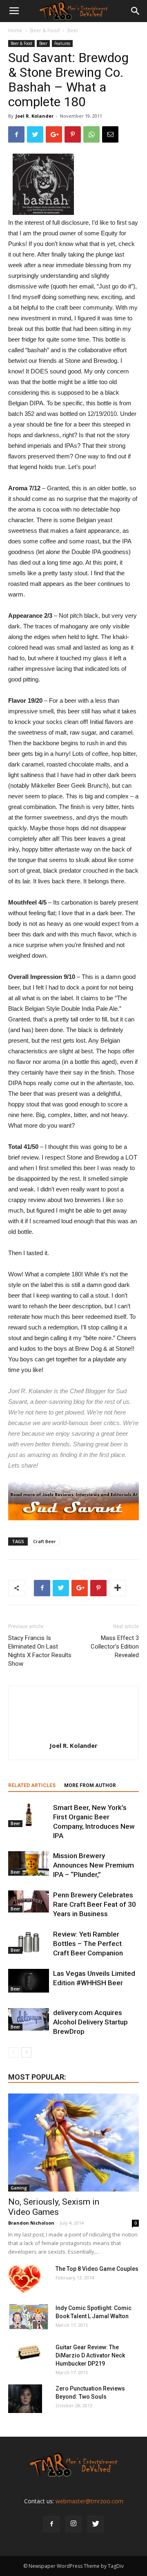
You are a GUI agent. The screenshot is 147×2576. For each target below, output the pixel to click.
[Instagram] (73, 2524)
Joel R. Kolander (35, 116)
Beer (73, 30)
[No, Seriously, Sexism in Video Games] (73, 2143)
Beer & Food (45, 30)
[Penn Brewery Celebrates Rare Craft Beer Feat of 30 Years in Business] (29, 1901)
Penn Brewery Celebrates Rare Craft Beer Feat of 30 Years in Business (95, 1904)
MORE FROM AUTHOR (90, 1785)
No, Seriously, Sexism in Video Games (54, 2207)
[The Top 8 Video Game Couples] (25, 2279)
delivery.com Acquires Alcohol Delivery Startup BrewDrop (90, 2022)
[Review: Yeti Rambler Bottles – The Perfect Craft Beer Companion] (29, 1942)
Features (62, 43)
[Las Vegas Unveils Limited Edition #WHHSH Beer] (29, 1981)
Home (15, 30)
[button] (136, 11)
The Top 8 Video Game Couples (97, 2269)
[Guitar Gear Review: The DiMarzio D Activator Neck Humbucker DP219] (29, 2353)
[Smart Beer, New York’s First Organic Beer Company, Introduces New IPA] (29, 1815)
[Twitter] (96, 2524)
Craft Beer (45, 1541)
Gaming (19, 2188)
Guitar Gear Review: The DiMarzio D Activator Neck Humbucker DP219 (90, 2355)
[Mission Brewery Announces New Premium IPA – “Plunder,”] (29, 1863)
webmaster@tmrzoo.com (89, 2501)
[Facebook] (51, 2524)
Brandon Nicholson (31, 2223)
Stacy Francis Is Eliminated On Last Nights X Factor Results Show (40, 1651)
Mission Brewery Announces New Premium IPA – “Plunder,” (94, 1865)
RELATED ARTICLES (32, 1785)
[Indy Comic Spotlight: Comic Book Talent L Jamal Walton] (29, 2317)
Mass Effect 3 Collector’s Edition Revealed (115, 1647)
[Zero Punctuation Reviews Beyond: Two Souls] (25, 2399)
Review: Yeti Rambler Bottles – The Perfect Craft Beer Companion (88, 1944)
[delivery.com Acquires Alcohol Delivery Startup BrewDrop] (29, 2019)
